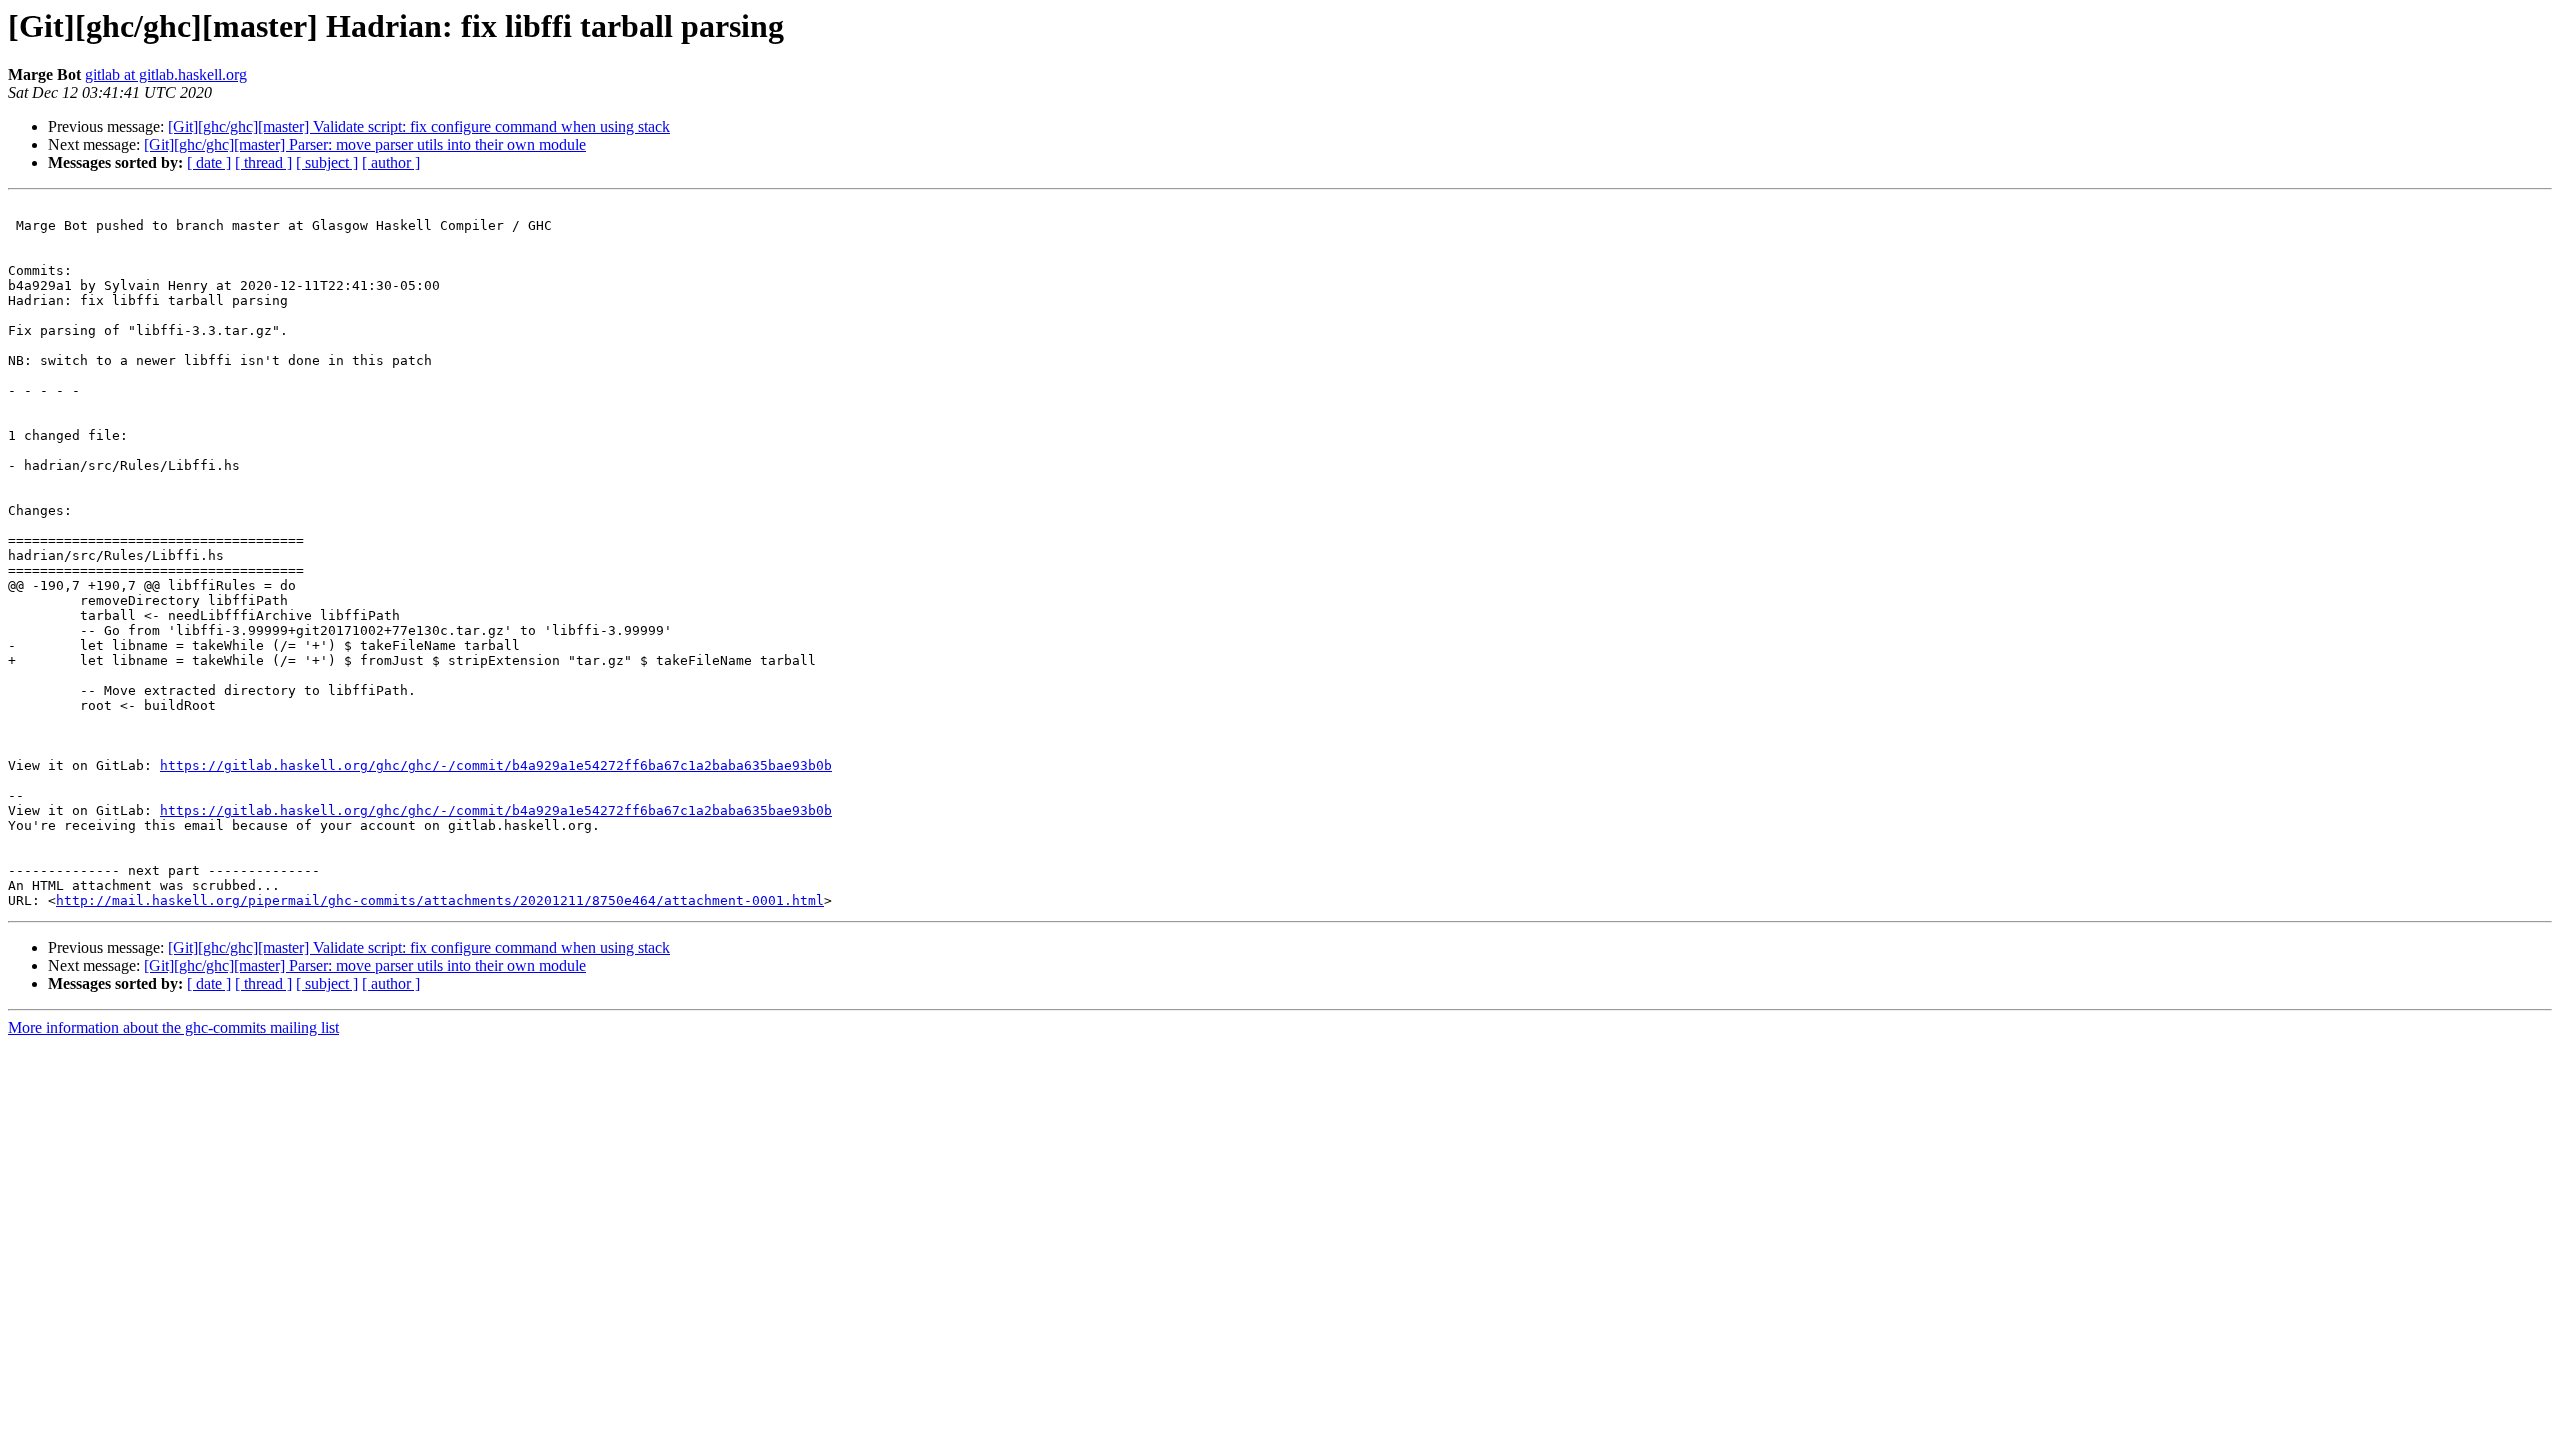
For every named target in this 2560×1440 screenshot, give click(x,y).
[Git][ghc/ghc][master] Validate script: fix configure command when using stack (419, 126)
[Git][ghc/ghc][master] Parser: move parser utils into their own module (365, 144)
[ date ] (209, 162)
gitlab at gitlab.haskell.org (166, 74)
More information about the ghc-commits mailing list (173, 1027)
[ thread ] (263, 162)
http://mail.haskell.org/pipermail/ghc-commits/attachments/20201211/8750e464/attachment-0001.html (440, 900)
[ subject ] (327, 162)
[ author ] (391, 162)
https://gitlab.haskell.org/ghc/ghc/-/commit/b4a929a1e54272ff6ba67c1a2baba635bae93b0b (496, 765)
